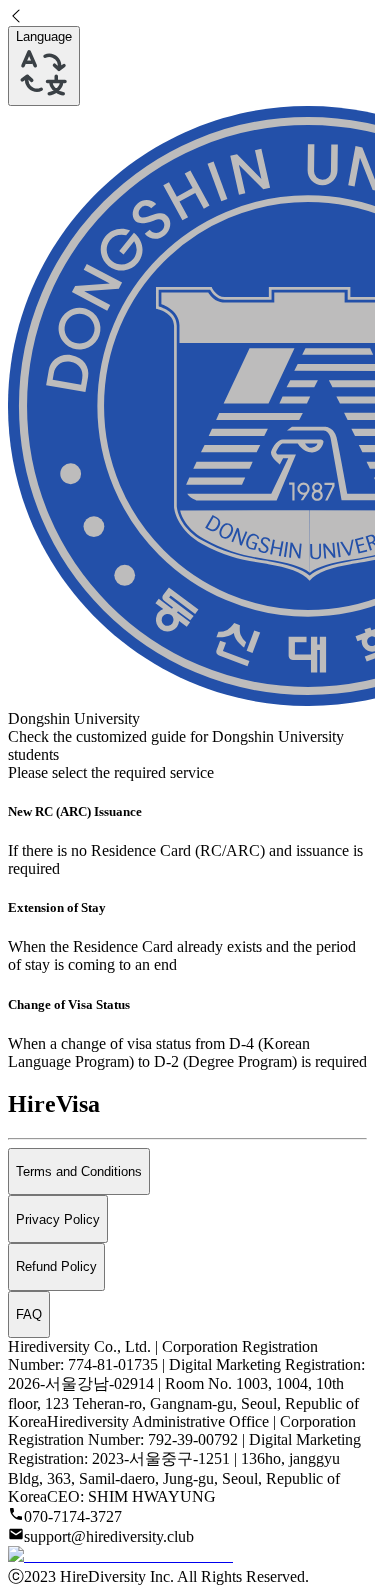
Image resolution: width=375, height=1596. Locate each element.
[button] (187, 17)
